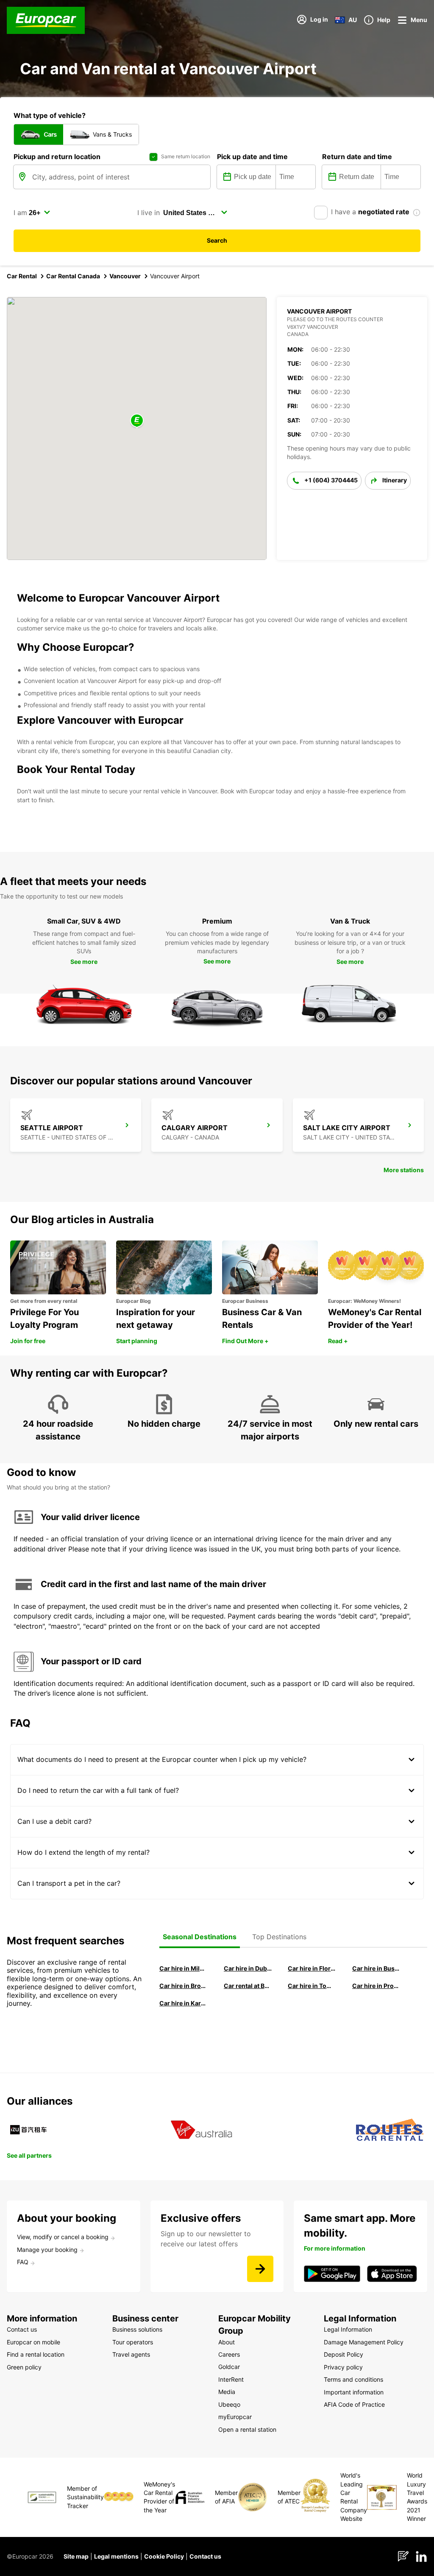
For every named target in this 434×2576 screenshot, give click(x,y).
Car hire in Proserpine (376, 1986)
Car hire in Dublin (248, 1968)
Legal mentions (116, 2556)
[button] (137, 421)
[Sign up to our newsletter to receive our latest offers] (260, 2269)
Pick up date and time (252, 157)
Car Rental (22, 276)
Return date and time (357, 157)
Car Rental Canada (73, 276)
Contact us (205, 2556)
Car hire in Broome (184, 1986)
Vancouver (125, 276)
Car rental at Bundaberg (248, 1986)
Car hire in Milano (184, 1968)
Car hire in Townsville (312, 1986)
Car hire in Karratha (184, 2003)
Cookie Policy (164, 2556)
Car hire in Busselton (376, 1968)
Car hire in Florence (312, 1968)
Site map (76, 2556)
